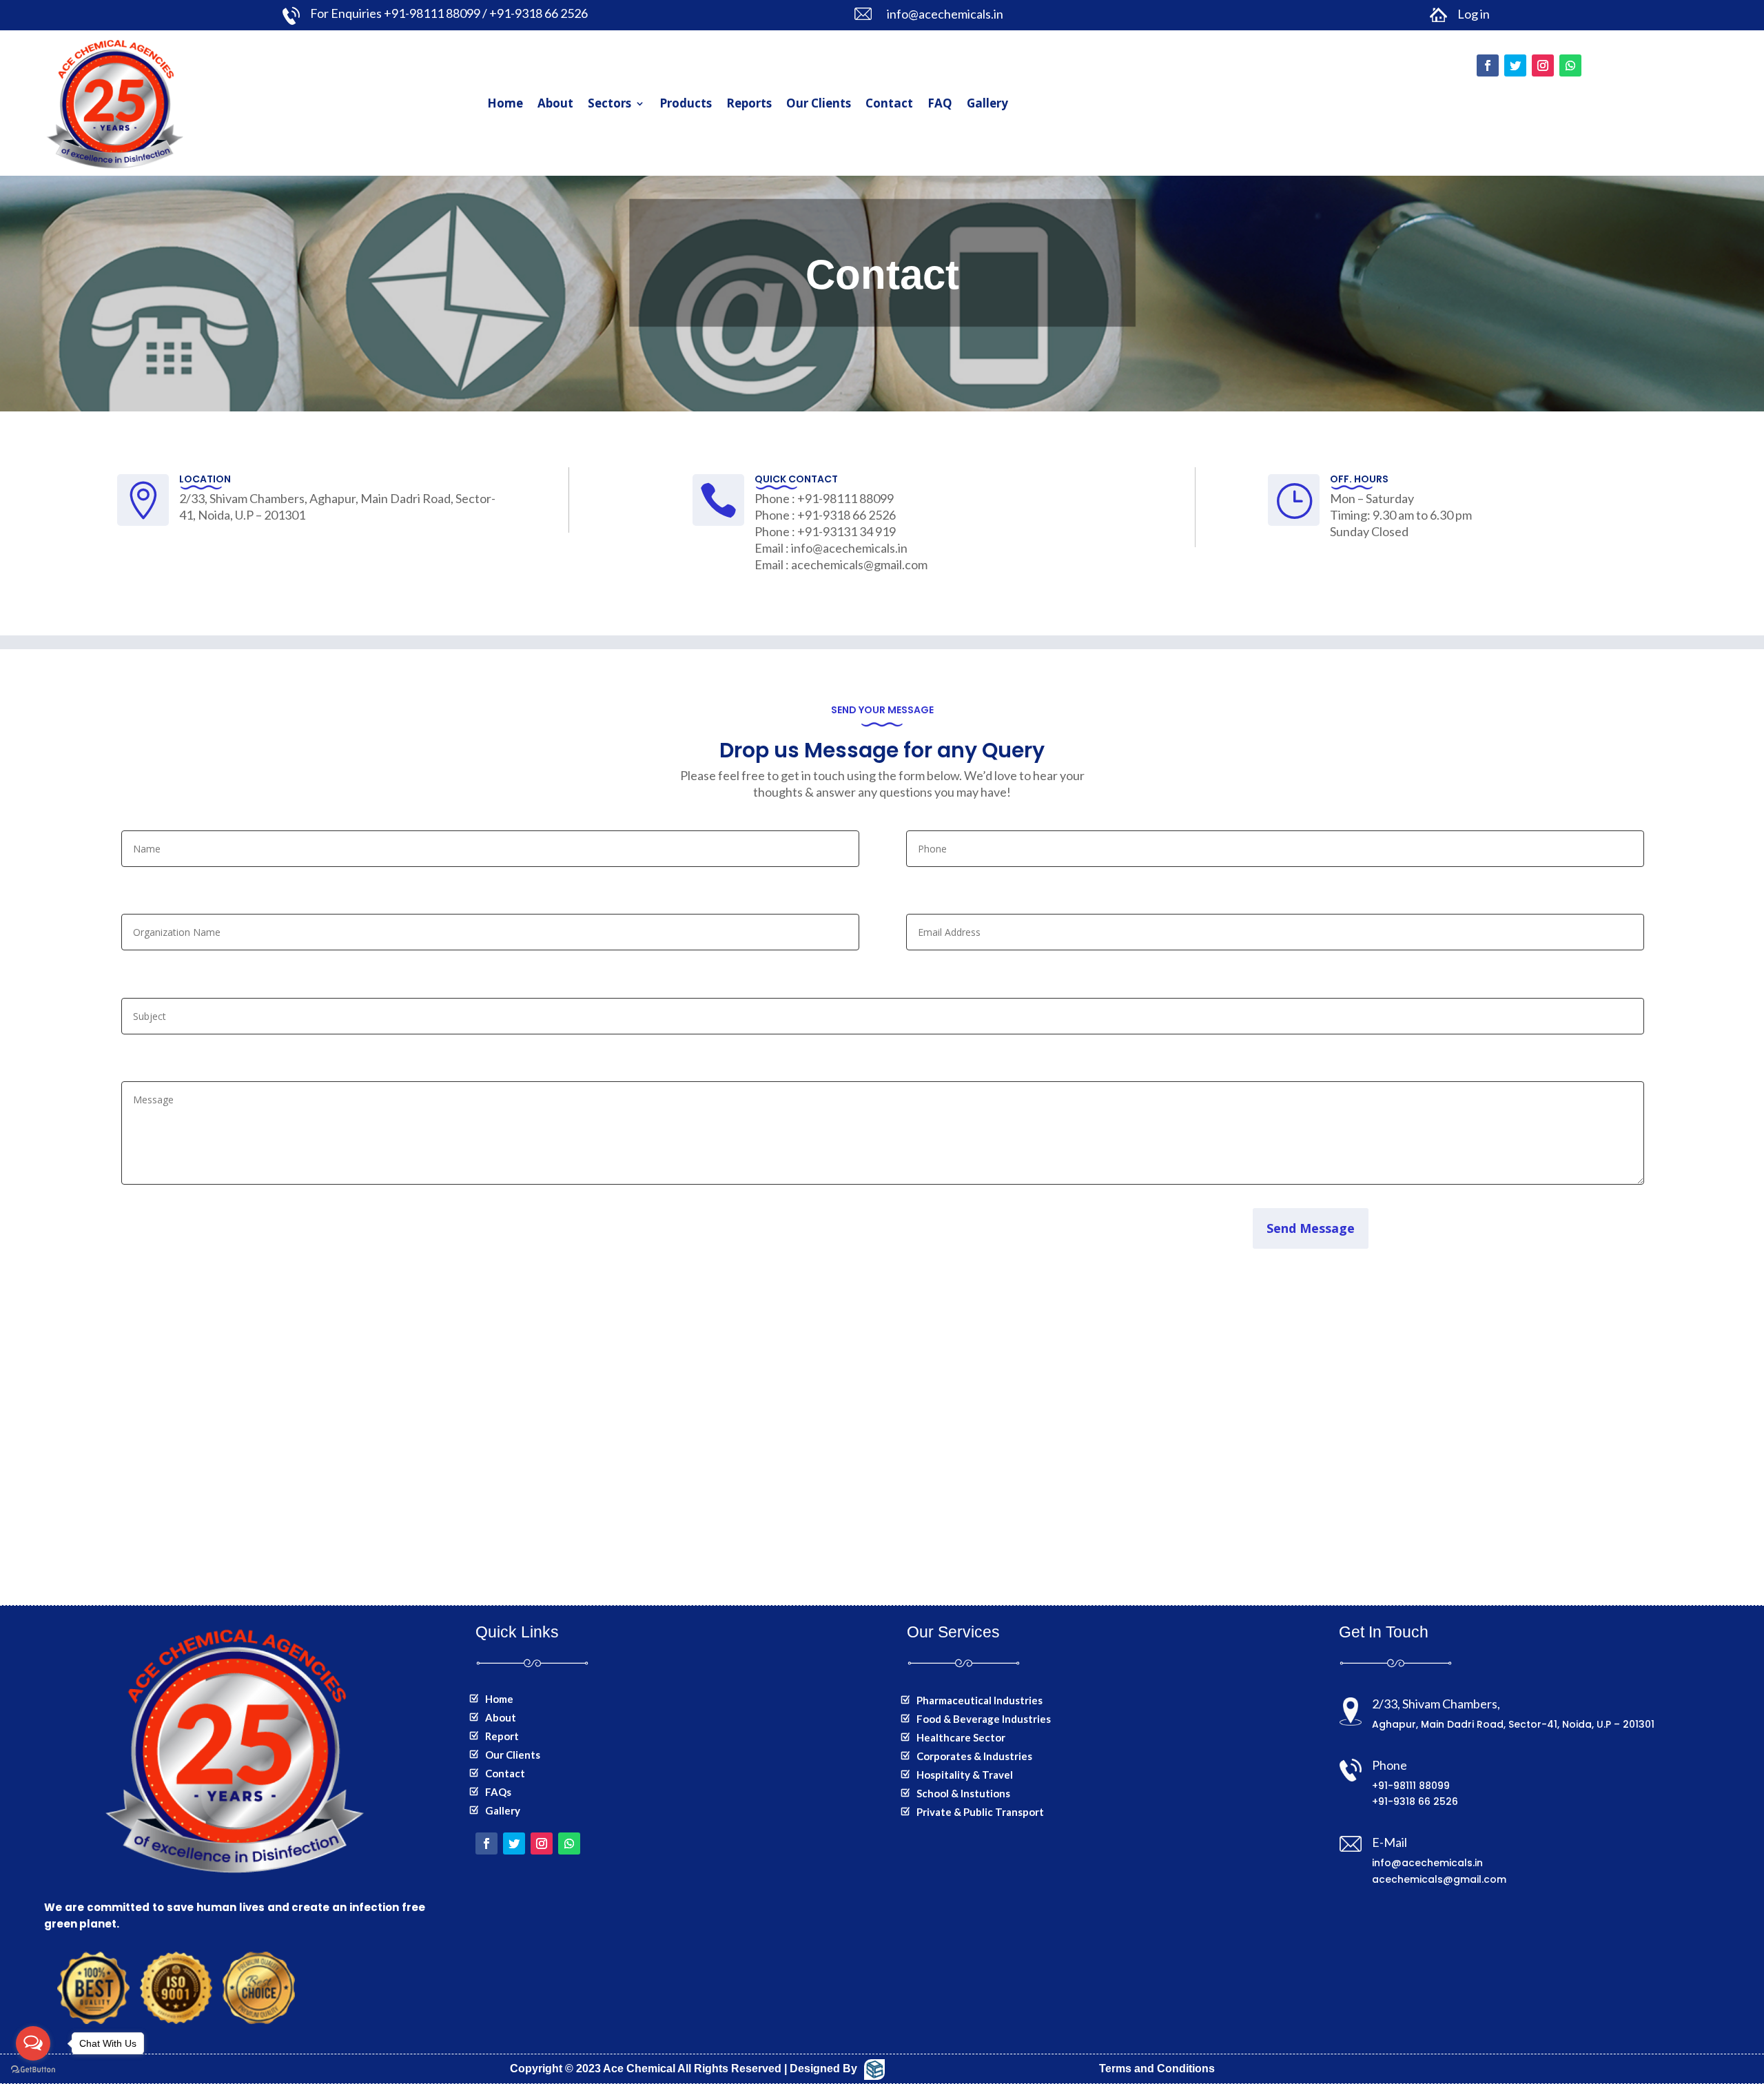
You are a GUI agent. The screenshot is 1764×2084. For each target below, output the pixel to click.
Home (505, 103)
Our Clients (819, 103)
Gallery (987, 103)
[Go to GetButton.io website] (33, 2070)
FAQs (498, 1792)
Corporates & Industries (974, 1756)
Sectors (609, 103)
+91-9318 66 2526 (1415, 1801)
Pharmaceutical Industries (980, 1700)
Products (686, 103)
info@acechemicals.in (1427, 1863)
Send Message (1311, 1228)
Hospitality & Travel (965, 1775)
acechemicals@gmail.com (1439, 1879)
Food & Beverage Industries (984, 1719)
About (555, 103)
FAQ (940, 103)
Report (502, 1736)
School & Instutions (963, 1793)
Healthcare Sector (961, 1737)
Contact (889, 103)
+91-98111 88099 (1411, 1786)
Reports (749, 103)
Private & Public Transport (980, 1812)
